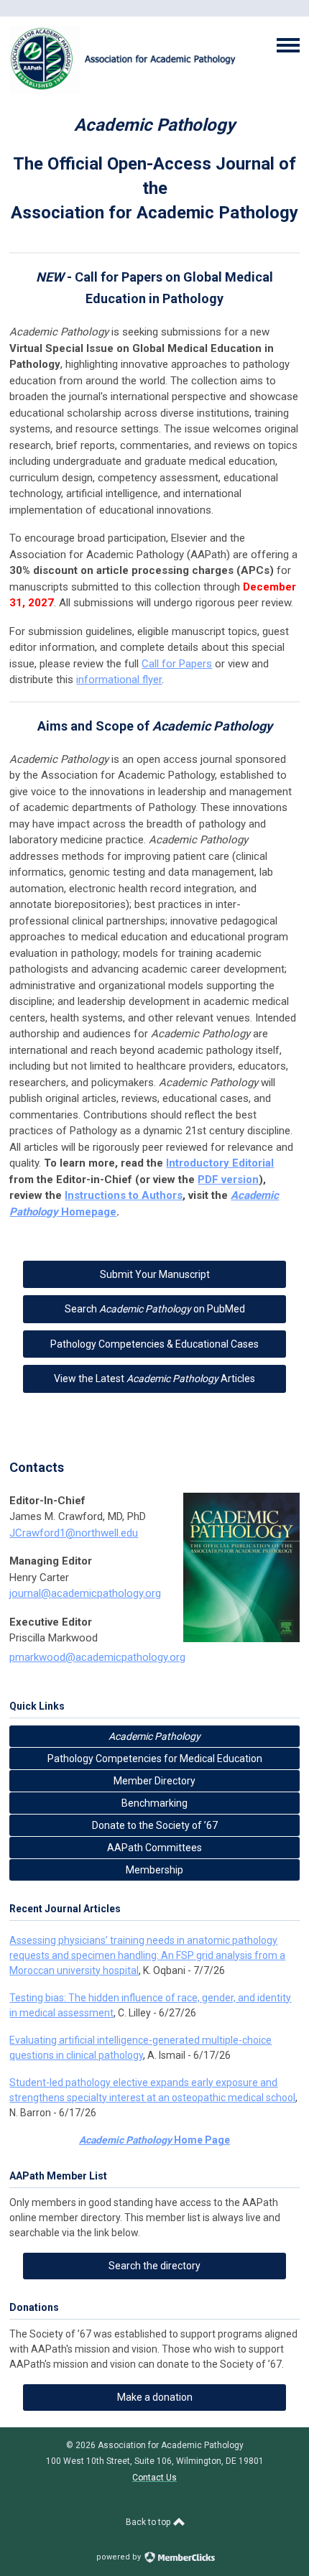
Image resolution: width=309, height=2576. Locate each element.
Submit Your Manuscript (155, 1274)
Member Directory (154, 1781)
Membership (154, 1870)
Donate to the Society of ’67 (155, 1825)
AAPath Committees (154, 1848)
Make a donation (155, 2397)
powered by (120, 2557)
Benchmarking (154, 1803)
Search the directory (154, 2266)
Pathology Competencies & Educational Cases (154, 1344)
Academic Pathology (154, 1736)
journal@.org (85, 1593)
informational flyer (119, 680)
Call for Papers (177, 664)
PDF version (228, 1180)
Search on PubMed (155, 1309)
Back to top (149, 2522)
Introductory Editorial (220, 1163)
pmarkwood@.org (97, 1657)
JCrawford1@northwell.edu (74, 1533)
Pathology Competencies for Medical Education (155, 1759)
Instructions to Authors (124, 1195)
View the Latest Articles (154, 1379)
